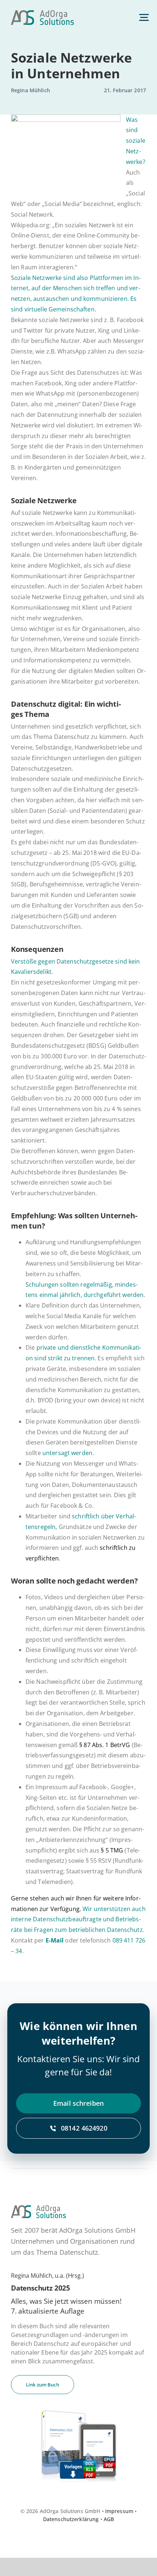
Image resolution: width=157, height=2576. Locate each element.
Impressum (119, 2511)
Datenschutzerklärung (71, 2519)
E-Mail (55, 1940)
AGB (109, 2519)
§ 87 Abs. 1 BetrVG (105, 1745)
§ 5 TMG (113, 1850)
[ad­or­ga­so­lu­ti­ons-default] (42, 13)
